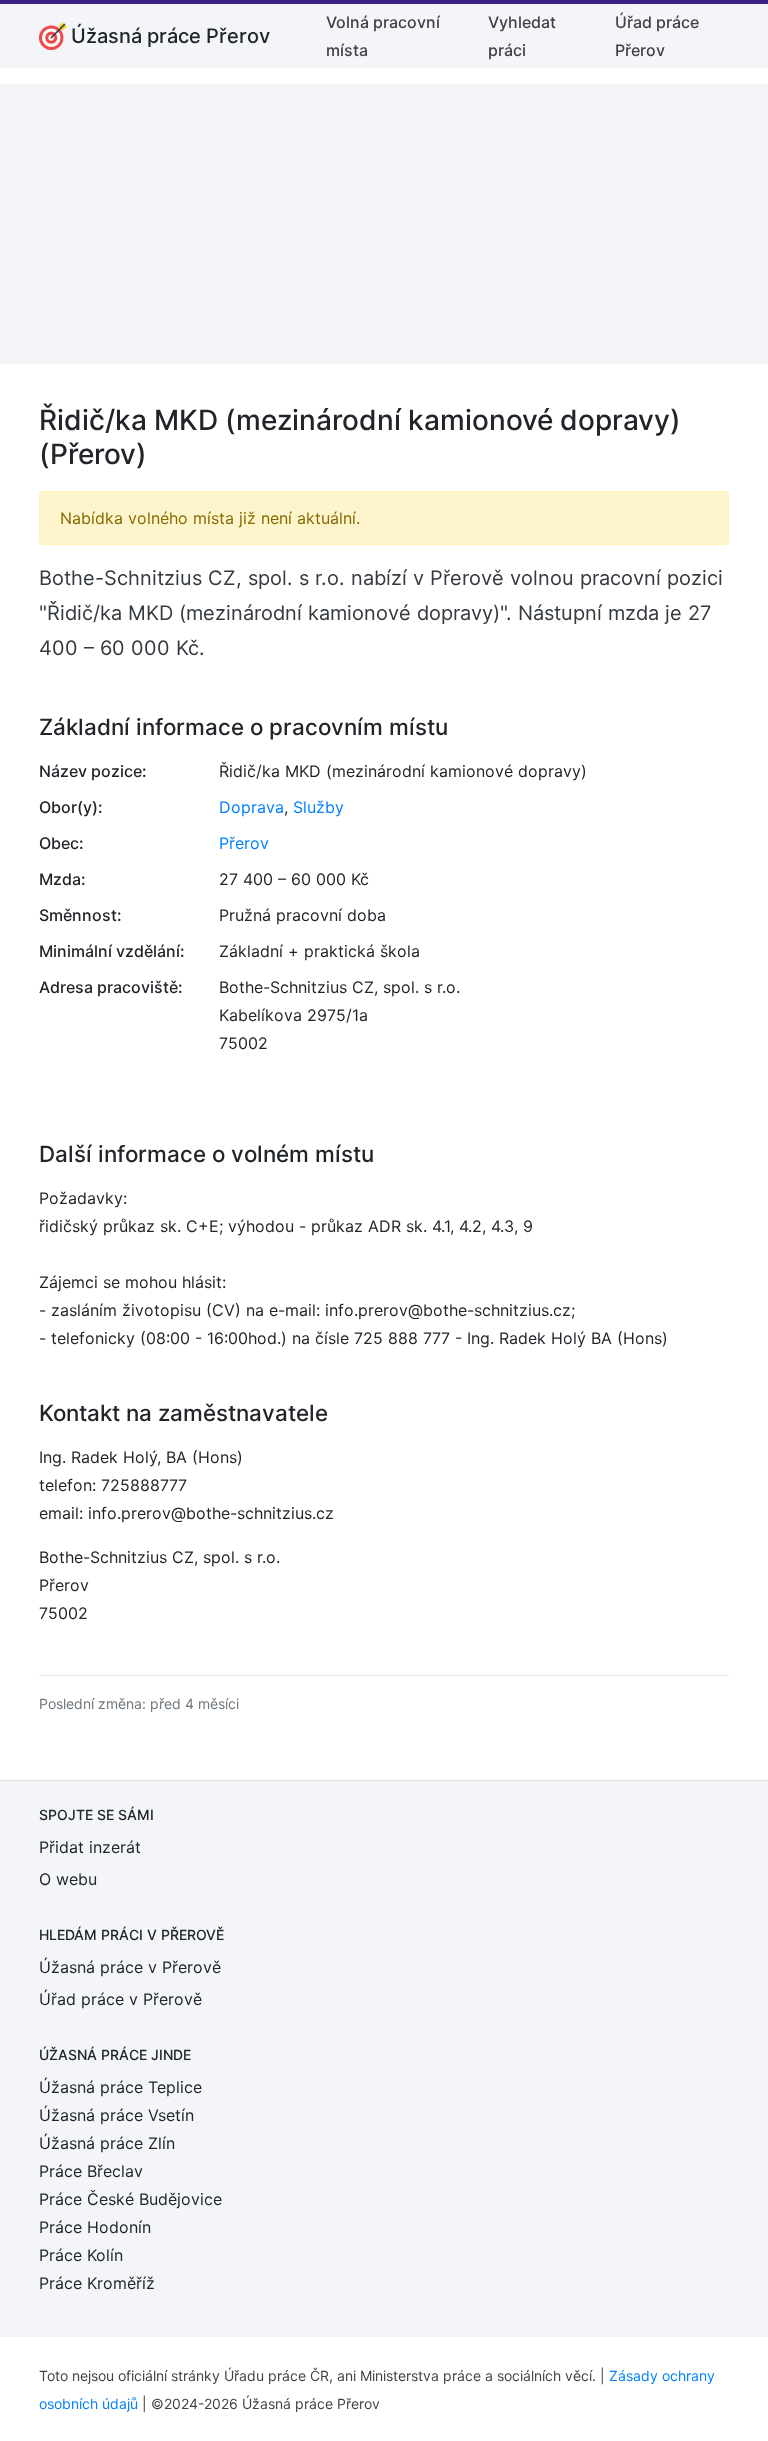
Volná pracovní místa (383, 36)
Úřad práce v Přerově (120, 1999)
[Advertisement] (384, 224)
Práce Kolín (81, 2255)
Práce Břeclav (91, 2171)
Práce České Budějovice (130, 2199)
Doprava (251, 807)
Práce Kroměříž (97, 2283)
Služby (318, 807)
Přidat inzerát (90, 1847)
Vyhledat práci (522, 36)
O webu (68, 1879)
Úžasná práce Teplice (120, 2087)
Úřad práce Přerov (657, 36)
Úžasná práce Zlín (107, 2143)
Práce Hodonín (95, 2227)
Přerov (244, 843)
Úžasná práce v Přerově (130, 1967)
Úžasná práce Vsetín (116, 2115)
